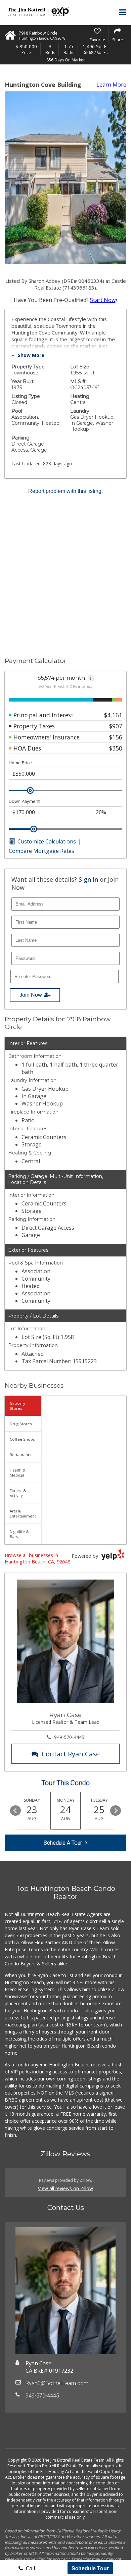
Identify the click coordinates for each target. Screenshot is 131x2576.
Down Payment (24, 801)
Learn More (111, 85)
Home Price (20, 763)
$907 (116, 726)
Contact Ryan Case (71, 1754)
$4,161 (113, 715)
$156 (116, 737)
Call (30, 2568)
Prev (15, 1811)
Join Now (31, 995)
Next (116, 1811)
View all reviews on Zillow (65, 2188)
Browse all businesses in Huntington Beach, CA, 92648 (37, 1558)
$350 (116, 748)
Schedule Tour (90, 2568)
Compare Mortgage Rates (41, 851)
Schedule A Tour (63, 1843)
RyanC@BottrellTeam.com (57, 2383)
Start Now (103, 300)
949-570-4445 (69, 1737)
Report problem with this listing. (65, 491)
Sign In (88, 879)
